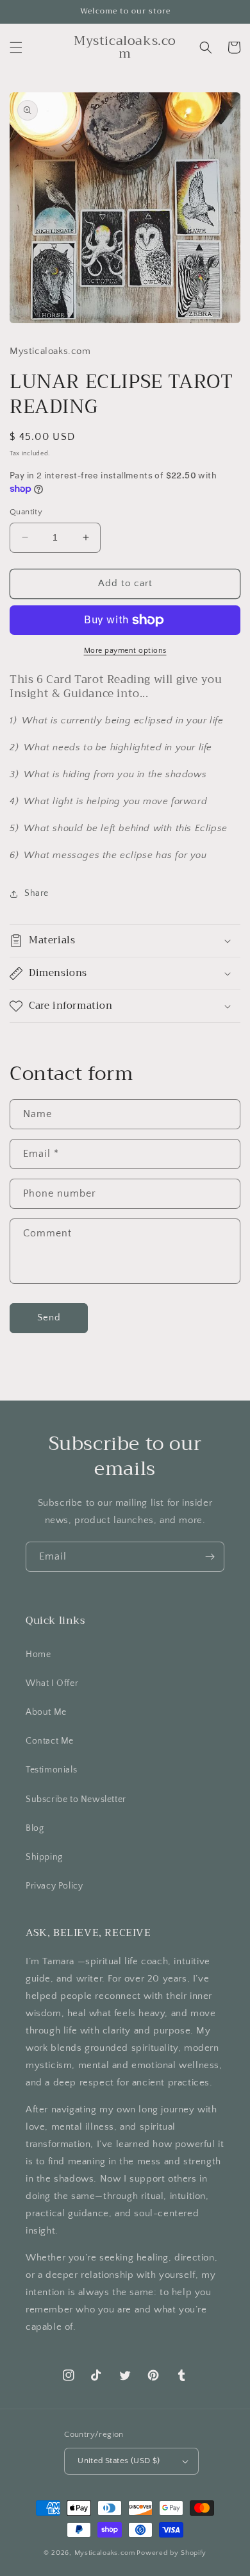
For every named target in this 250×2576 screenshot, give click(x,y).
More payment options (125, 651)
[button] (16, 47)
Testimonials (51, 1770)
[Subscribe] (210, 1557)
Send (49, 1317)
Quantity (26, 512)
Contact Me (50, 1741)
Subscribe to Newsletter (76, 1799)
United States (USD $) (119, 2461)
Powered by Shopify (171, 2553)
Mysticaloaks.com (105, 2553)
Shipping (44, 1857)
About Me (46, 1712)
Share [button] (37, 893)
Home (38, 1654)
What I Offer (52, 1683)
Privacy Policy (54, 1886)
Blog (35, 1828)
